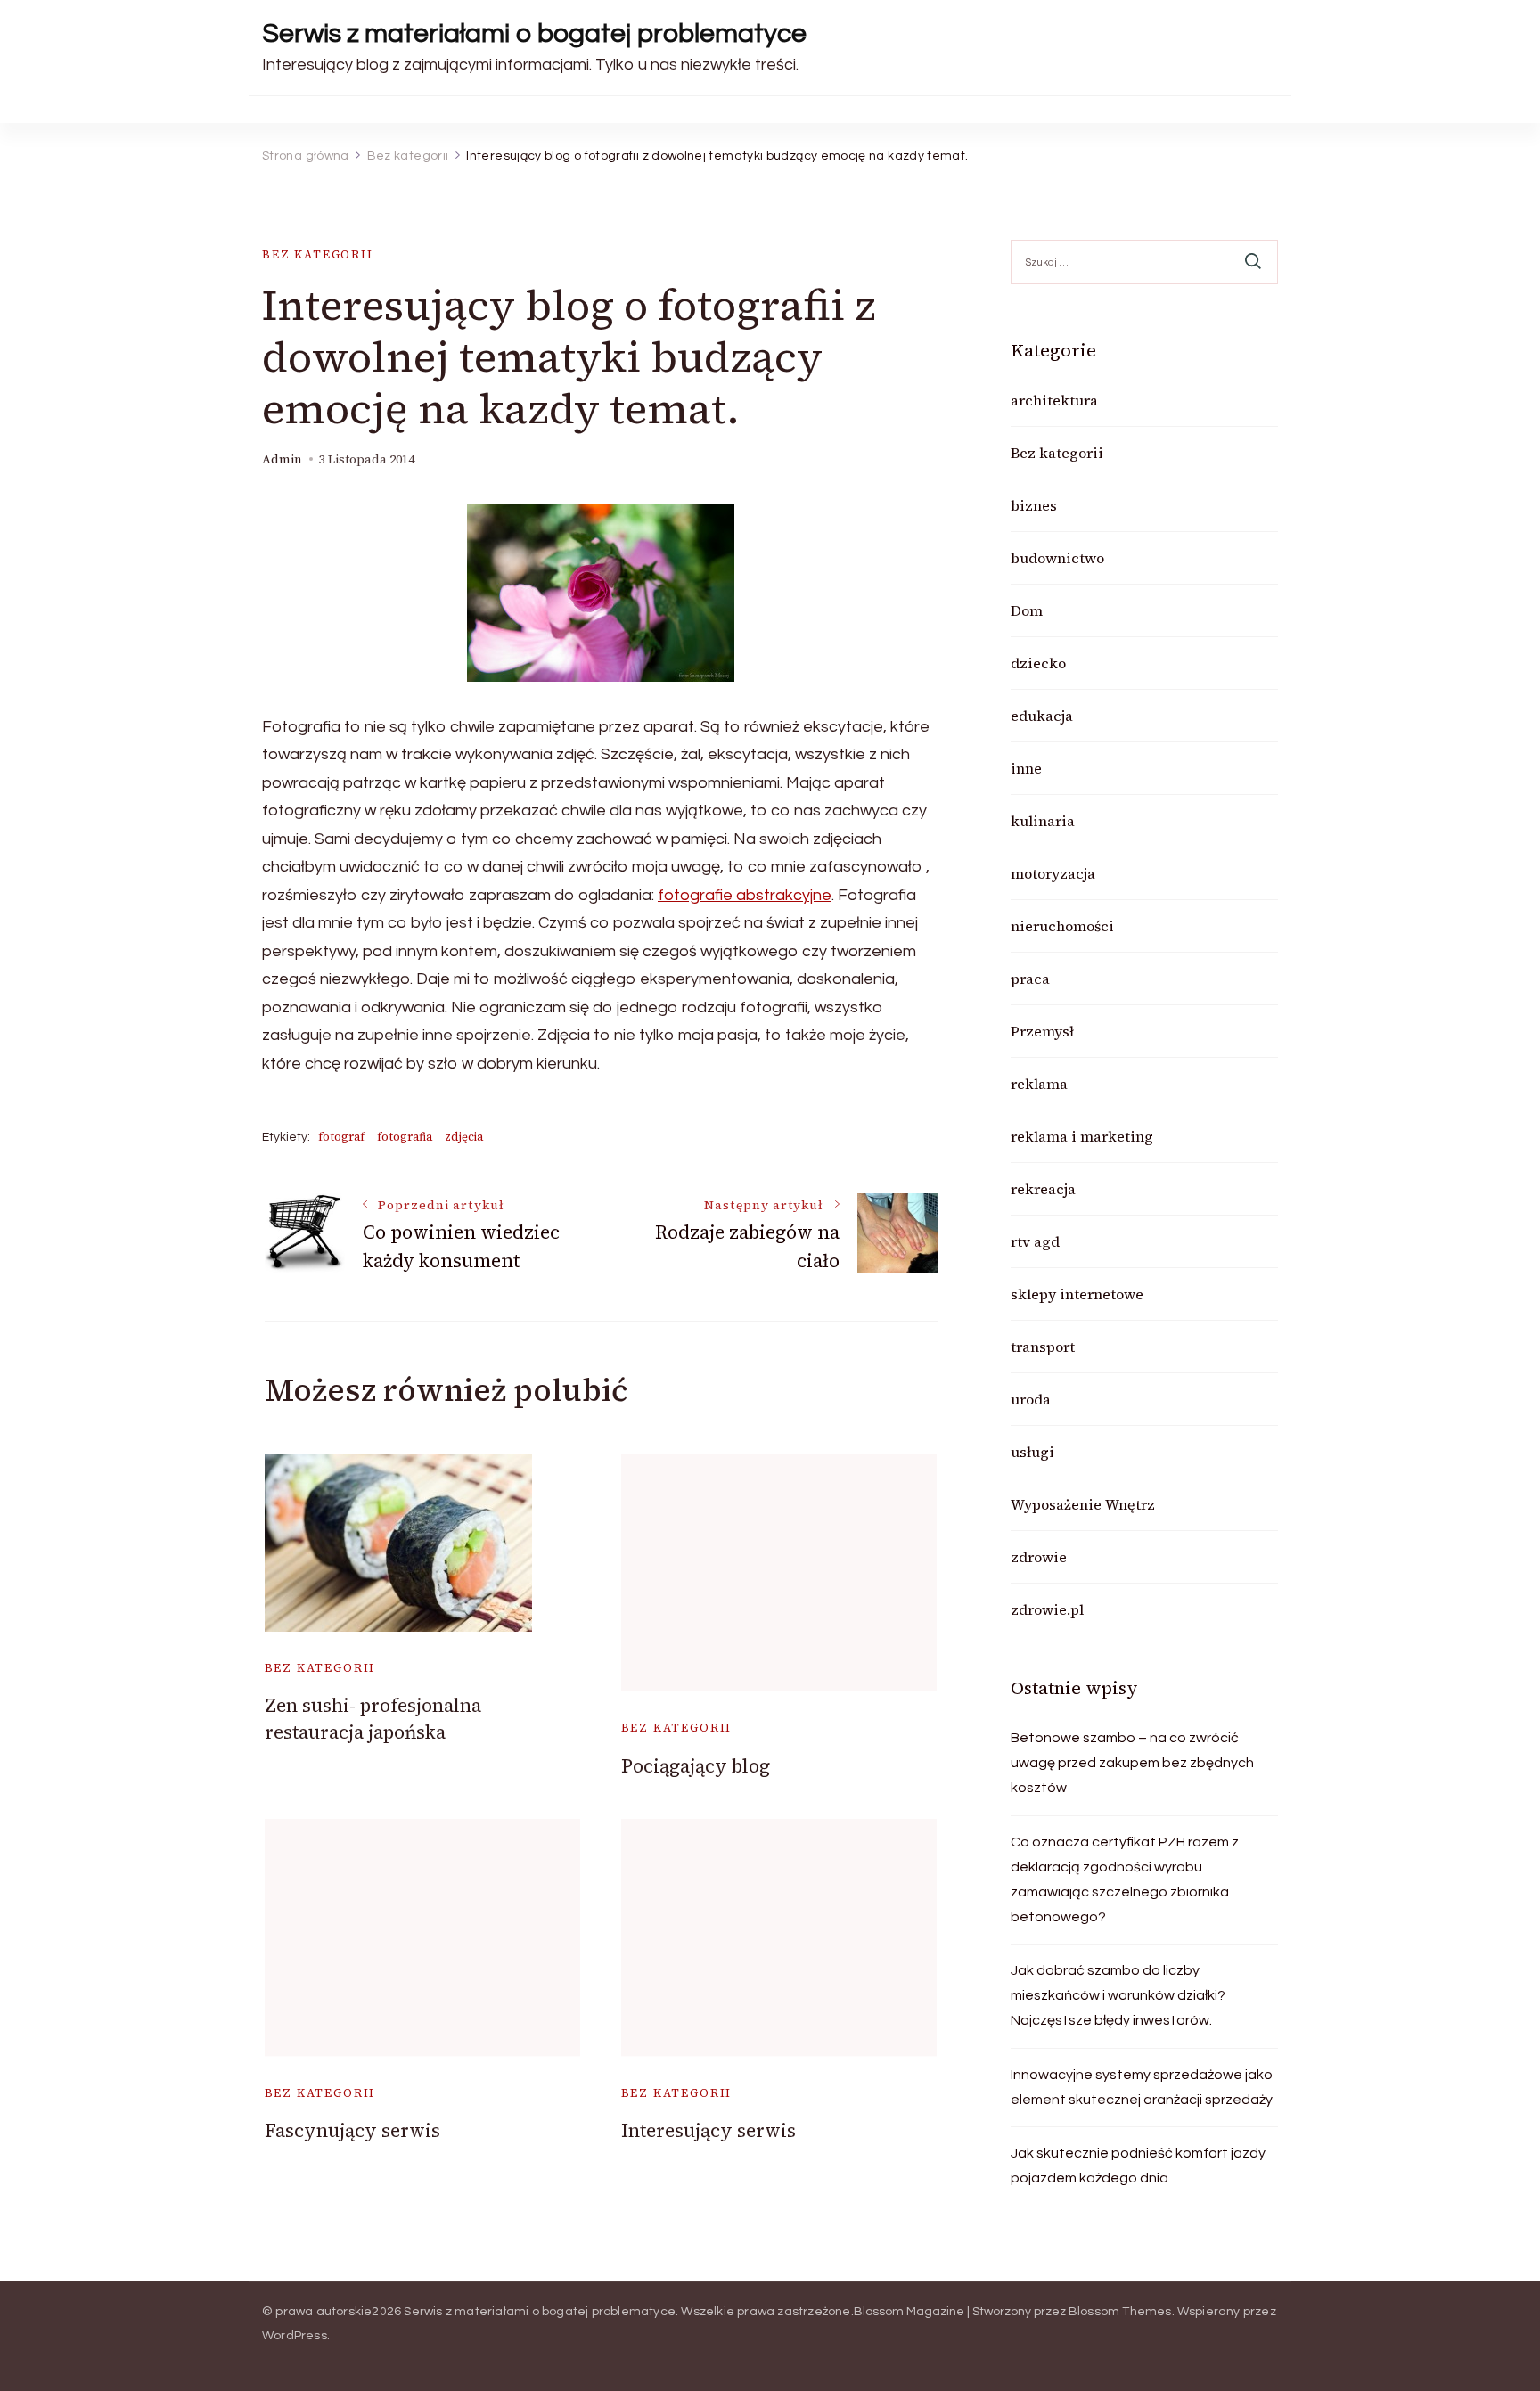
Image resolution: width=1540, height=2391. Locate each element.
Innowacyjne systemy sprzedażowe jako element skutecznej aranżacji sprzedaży (1142, 2087)
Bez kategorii (318, 254)
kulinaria (1043, 821)
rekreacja (1043, 1189)
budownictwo (1057, 558)
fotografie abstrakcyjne (745, 895)
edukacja (1042, 716)
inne (1026, 768)
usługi (1032, 1452)
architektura (1054, 400)
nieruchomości (1062, 926)
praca (1030, 979)
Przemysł (1042, 1031)
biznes (1034, 505)
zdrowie (1039, 1557)
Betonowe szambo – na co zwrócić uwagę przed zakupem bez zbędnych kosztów (1132, 1763)
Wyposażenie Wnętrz (1083, 1504)
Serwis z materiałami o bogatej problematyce (534, 33)
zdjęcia (464, 1137)
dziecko (1038, 663)
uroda (1031, 1399)
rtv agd (1035, 1241)
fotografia (405, 1137)
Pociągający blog (696, 1766)
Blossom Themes (1120, 2312)
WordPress (295, 2336)
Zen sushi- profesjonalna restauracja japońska (373, 1718)
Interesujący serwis (709, 2130)
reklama (1039, 1084)
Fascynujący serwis (352, 2130)
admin (282, 459)
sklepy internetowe (1077, 1294)
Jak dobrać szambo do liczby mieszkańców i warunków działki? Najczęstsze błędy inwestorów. (1118, 1995)
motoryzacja (1053, 873)
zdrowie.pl (1047, 1609)
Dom (1027, 610)
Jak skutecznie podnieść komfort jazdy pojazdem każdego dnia (1138, 2166)
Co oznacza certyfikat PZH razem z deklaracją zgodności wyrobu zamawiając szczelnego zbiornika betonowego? (1125, 1879)
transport (1043, 1347)
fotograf (341, 1137)
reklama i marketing (1082, 1136)
